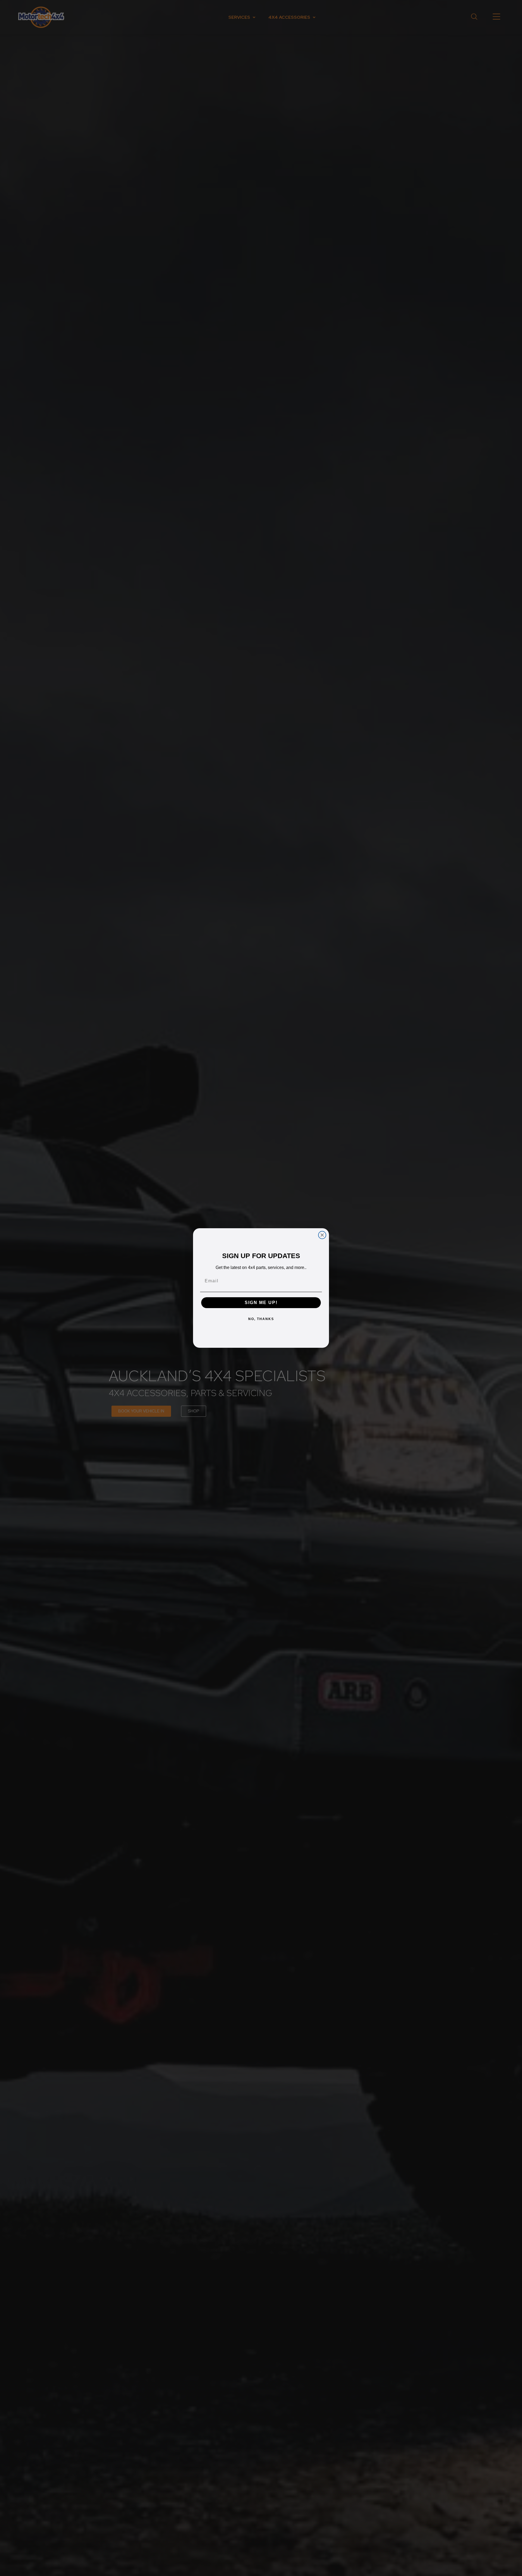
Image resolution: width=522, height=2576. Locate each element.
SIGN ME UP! (261, 1303)
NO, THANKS (261, 1319)
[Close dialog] (322, 1235)
